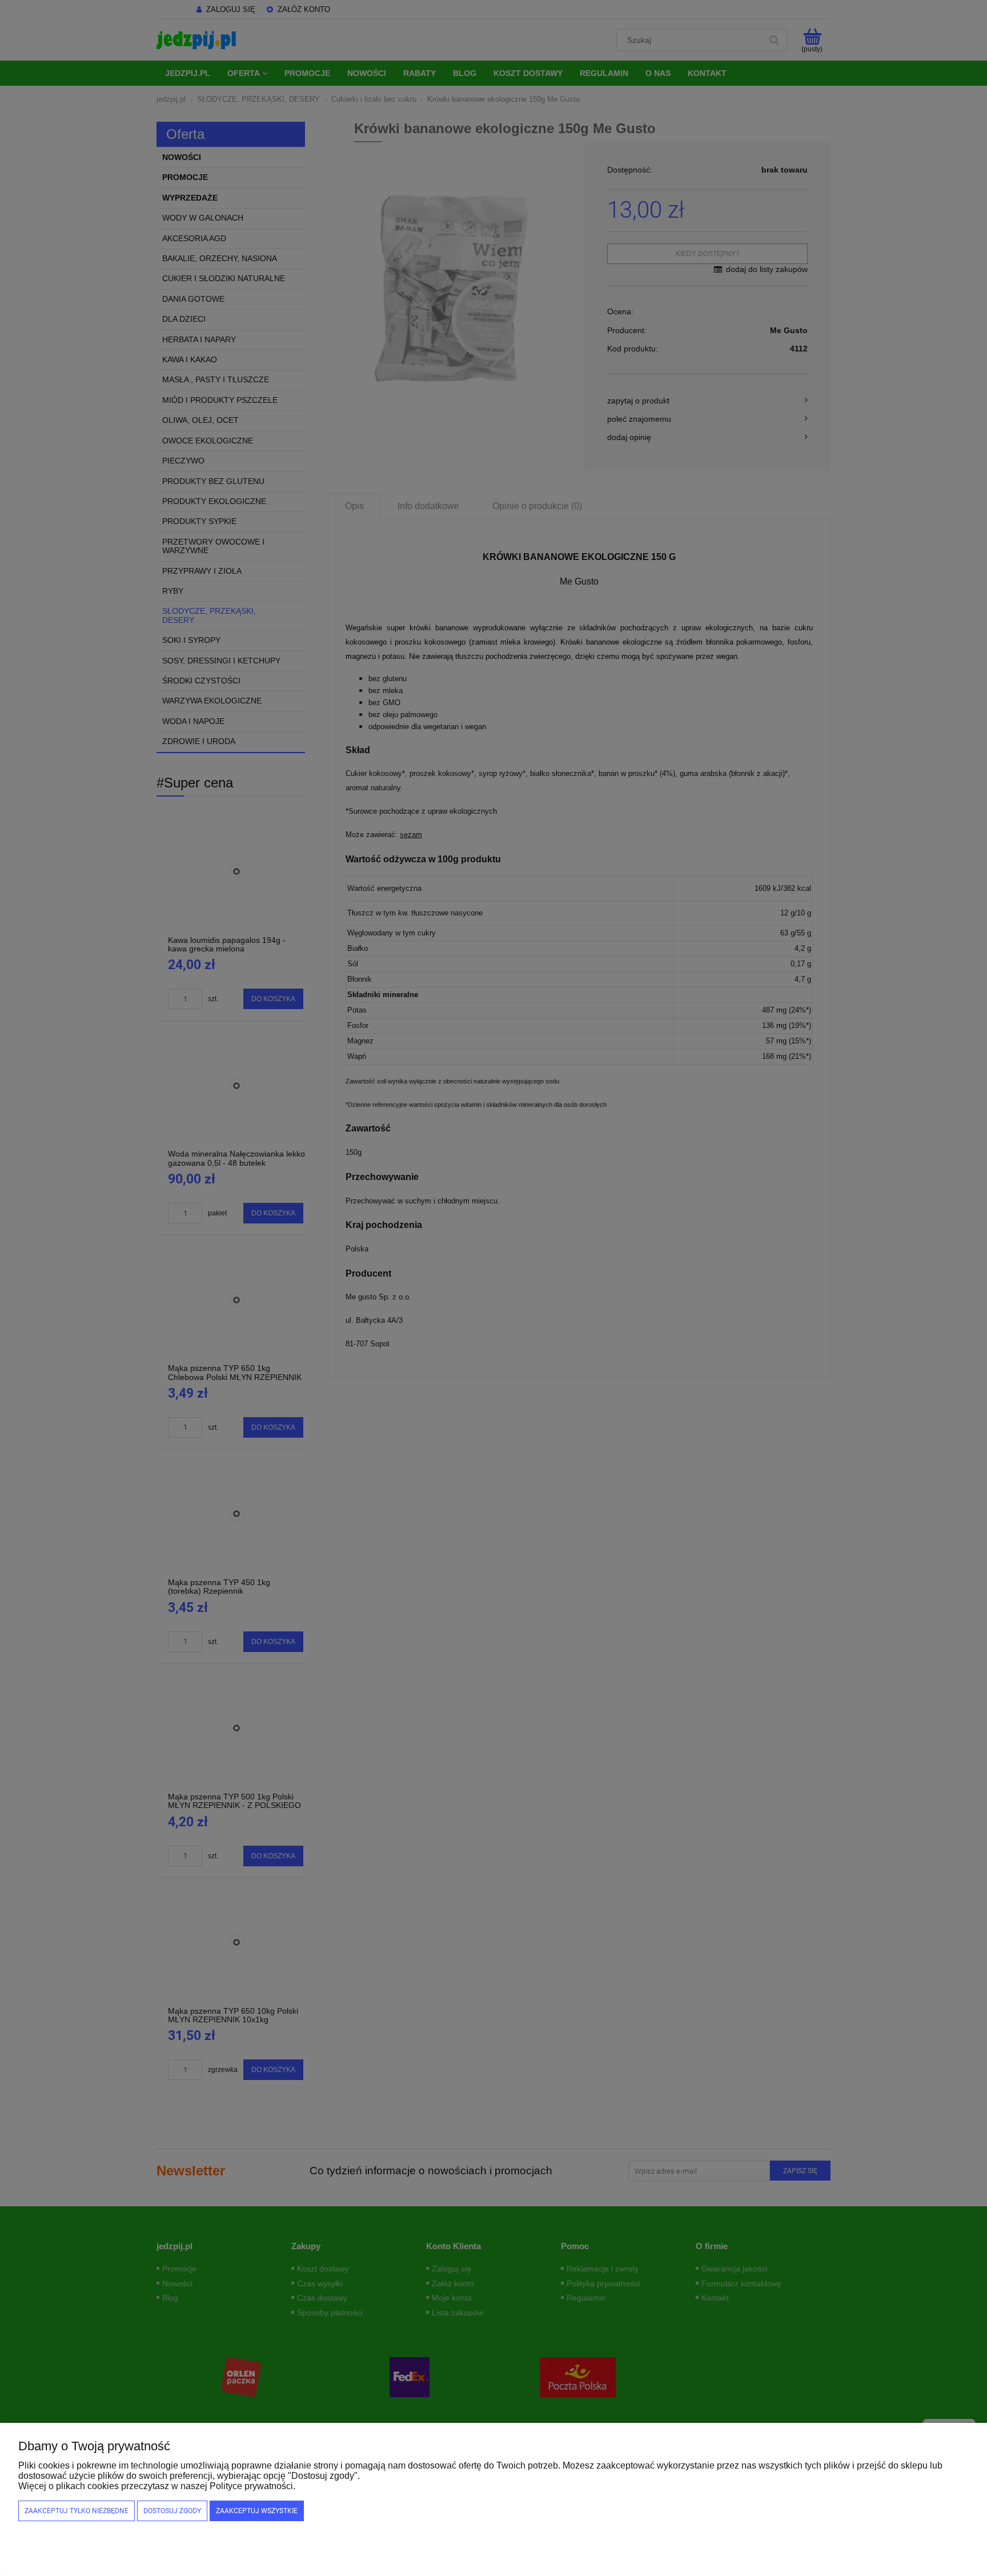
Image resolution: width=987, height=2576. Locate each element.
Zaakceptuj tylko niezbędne (77, 2511)
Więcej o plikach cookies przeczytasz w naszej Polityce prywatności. (157, 2486)
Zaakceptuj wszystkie (257, 2511)
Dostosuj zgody (172, 2511)
